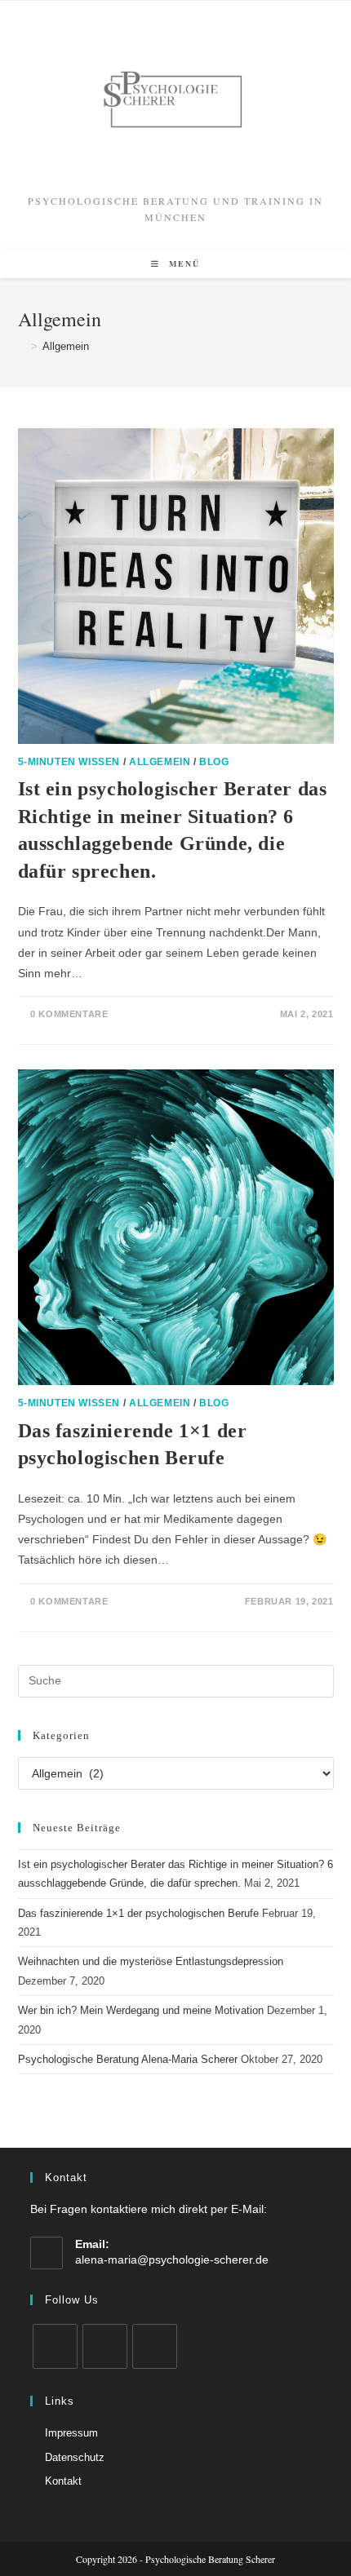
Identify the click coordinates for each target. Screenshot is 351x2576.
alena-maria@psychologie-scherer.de (172, 2260)
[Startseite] (22, 346)
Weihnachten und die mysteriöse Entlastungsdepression (151, 1961)
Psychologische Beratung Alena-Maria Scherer (128, 2059)
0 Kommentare (69, 1014)
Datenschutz (75, 2457)
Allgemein (66, 346)
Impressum (71, 2433)
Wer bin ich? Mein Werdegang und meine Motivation (141, 2010)
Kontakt (63, 2481)
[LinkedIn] (105, 2346)
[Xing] (155, 2346)
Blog (214, 762)
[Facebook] (55, 2346)
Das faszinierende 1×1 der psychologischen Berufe (138, 1913)
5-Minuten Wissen (69, 762)
